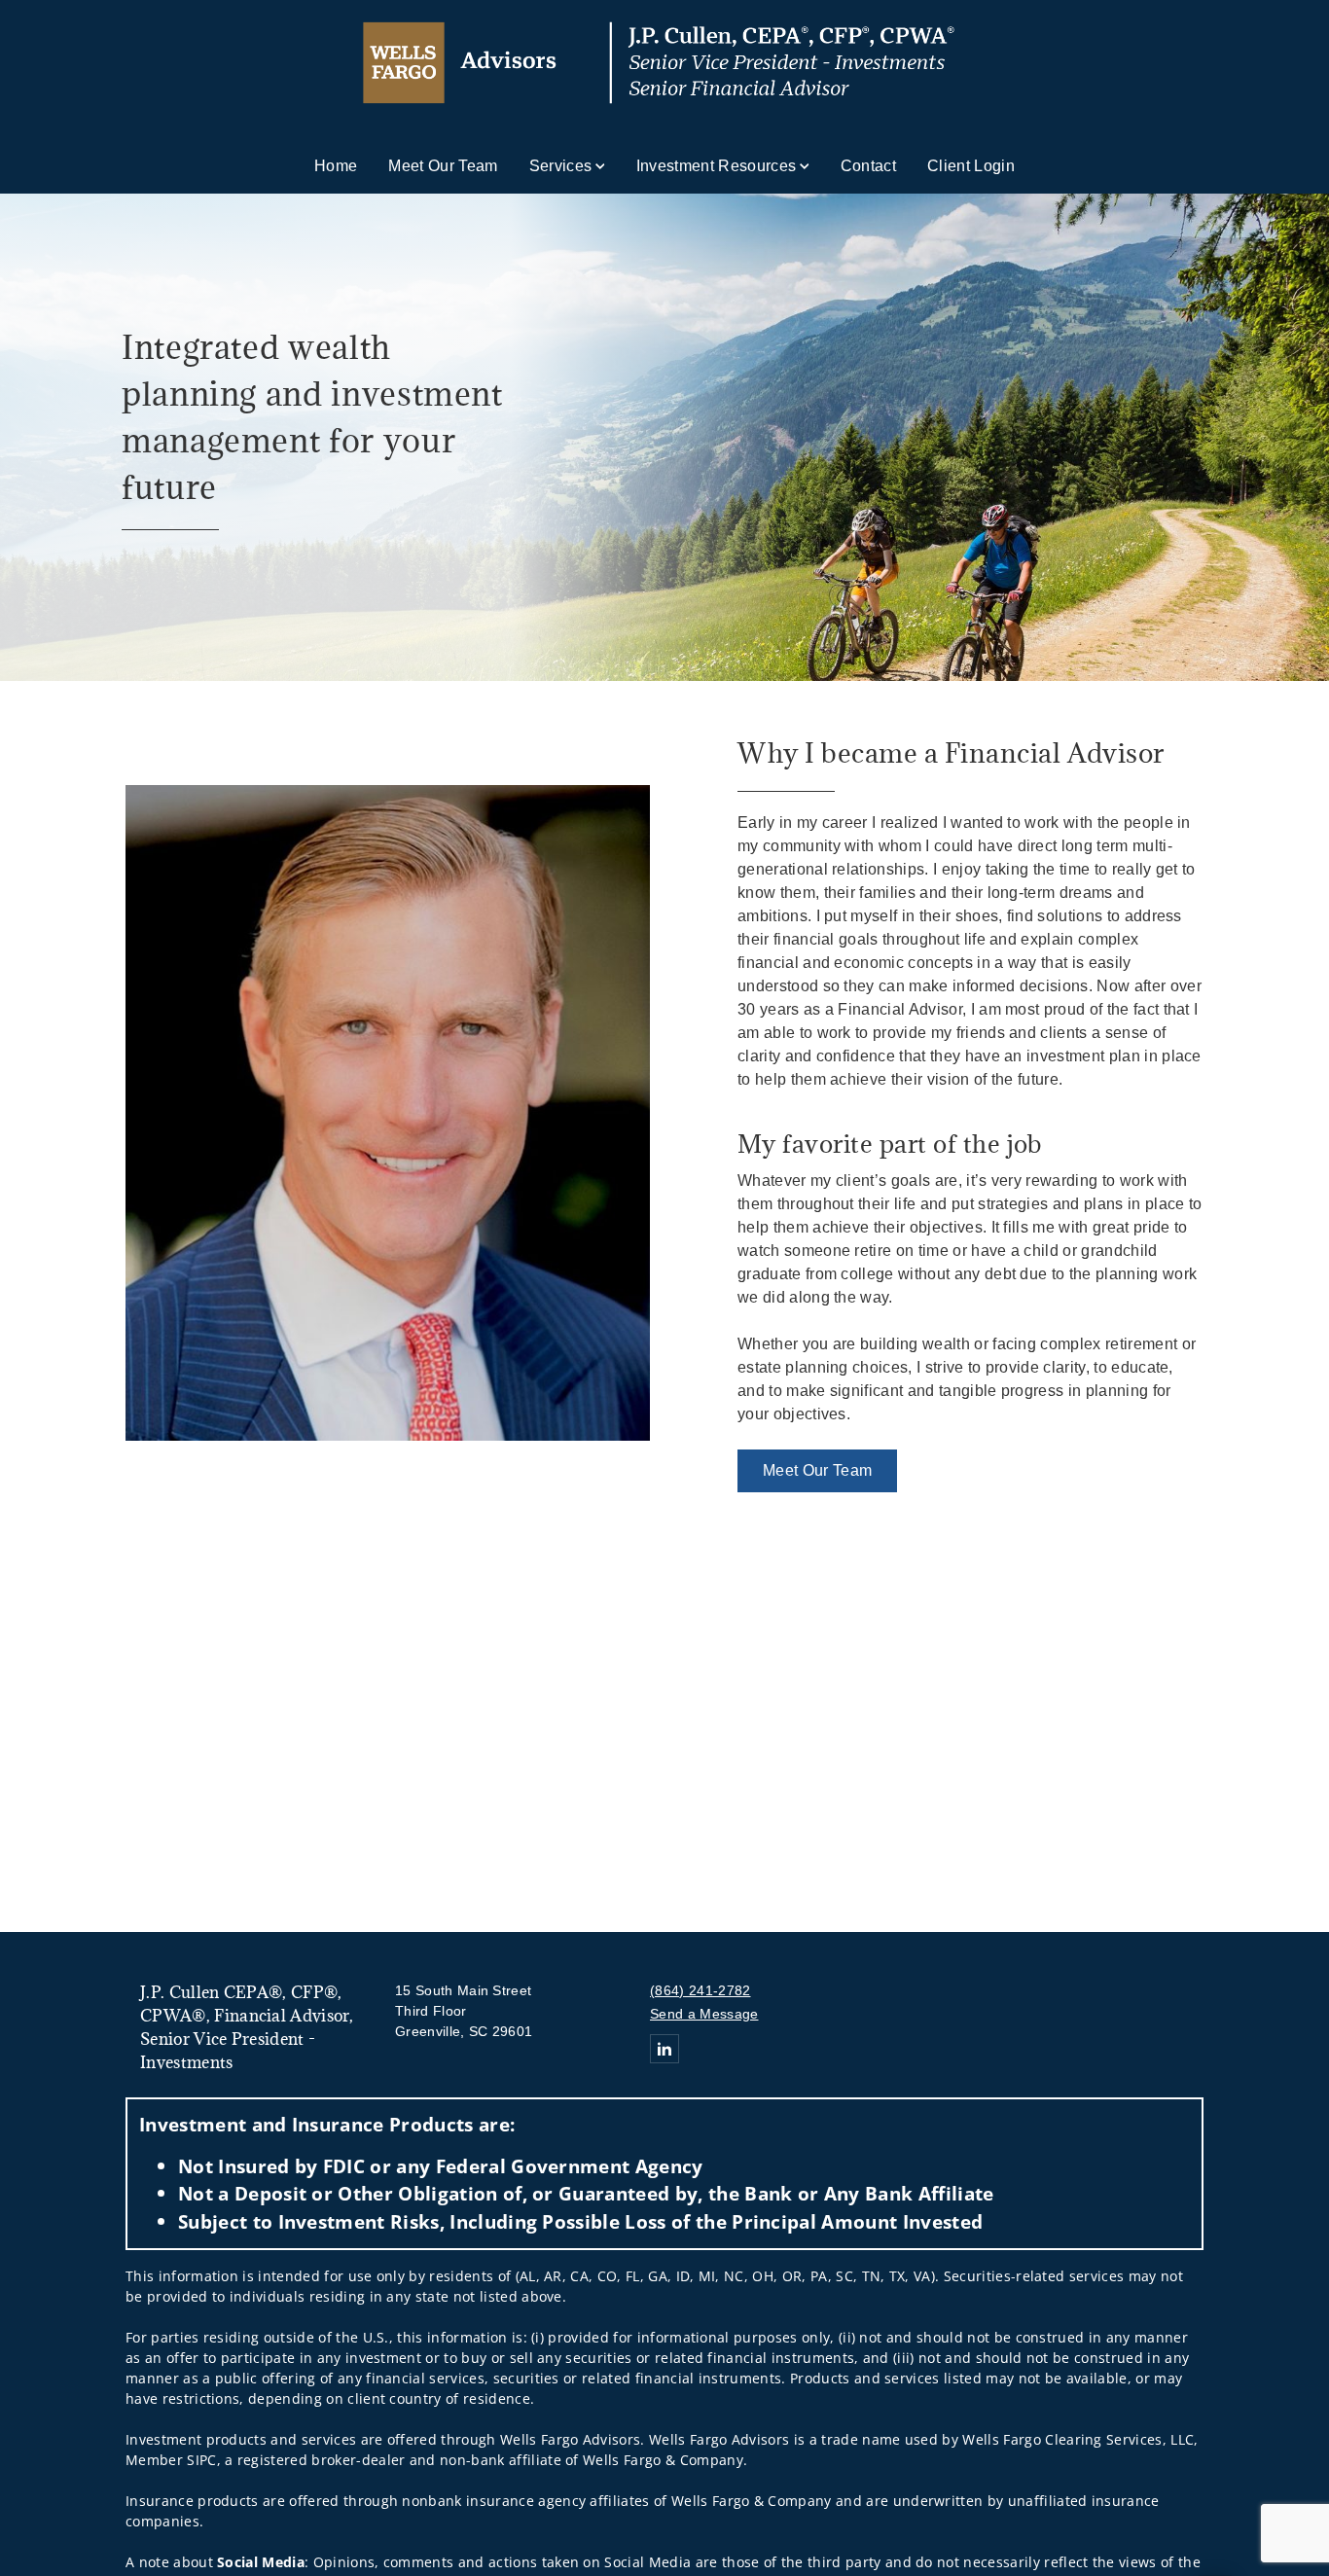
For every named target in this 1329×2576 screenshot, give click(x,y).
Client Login (971, 166)
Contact (868, 166)
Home (336, 166)
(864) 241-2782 (700, 1990)
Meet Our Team (443, 166)
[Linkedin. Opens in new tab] (664, 2049)
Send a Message (704, 2014)
